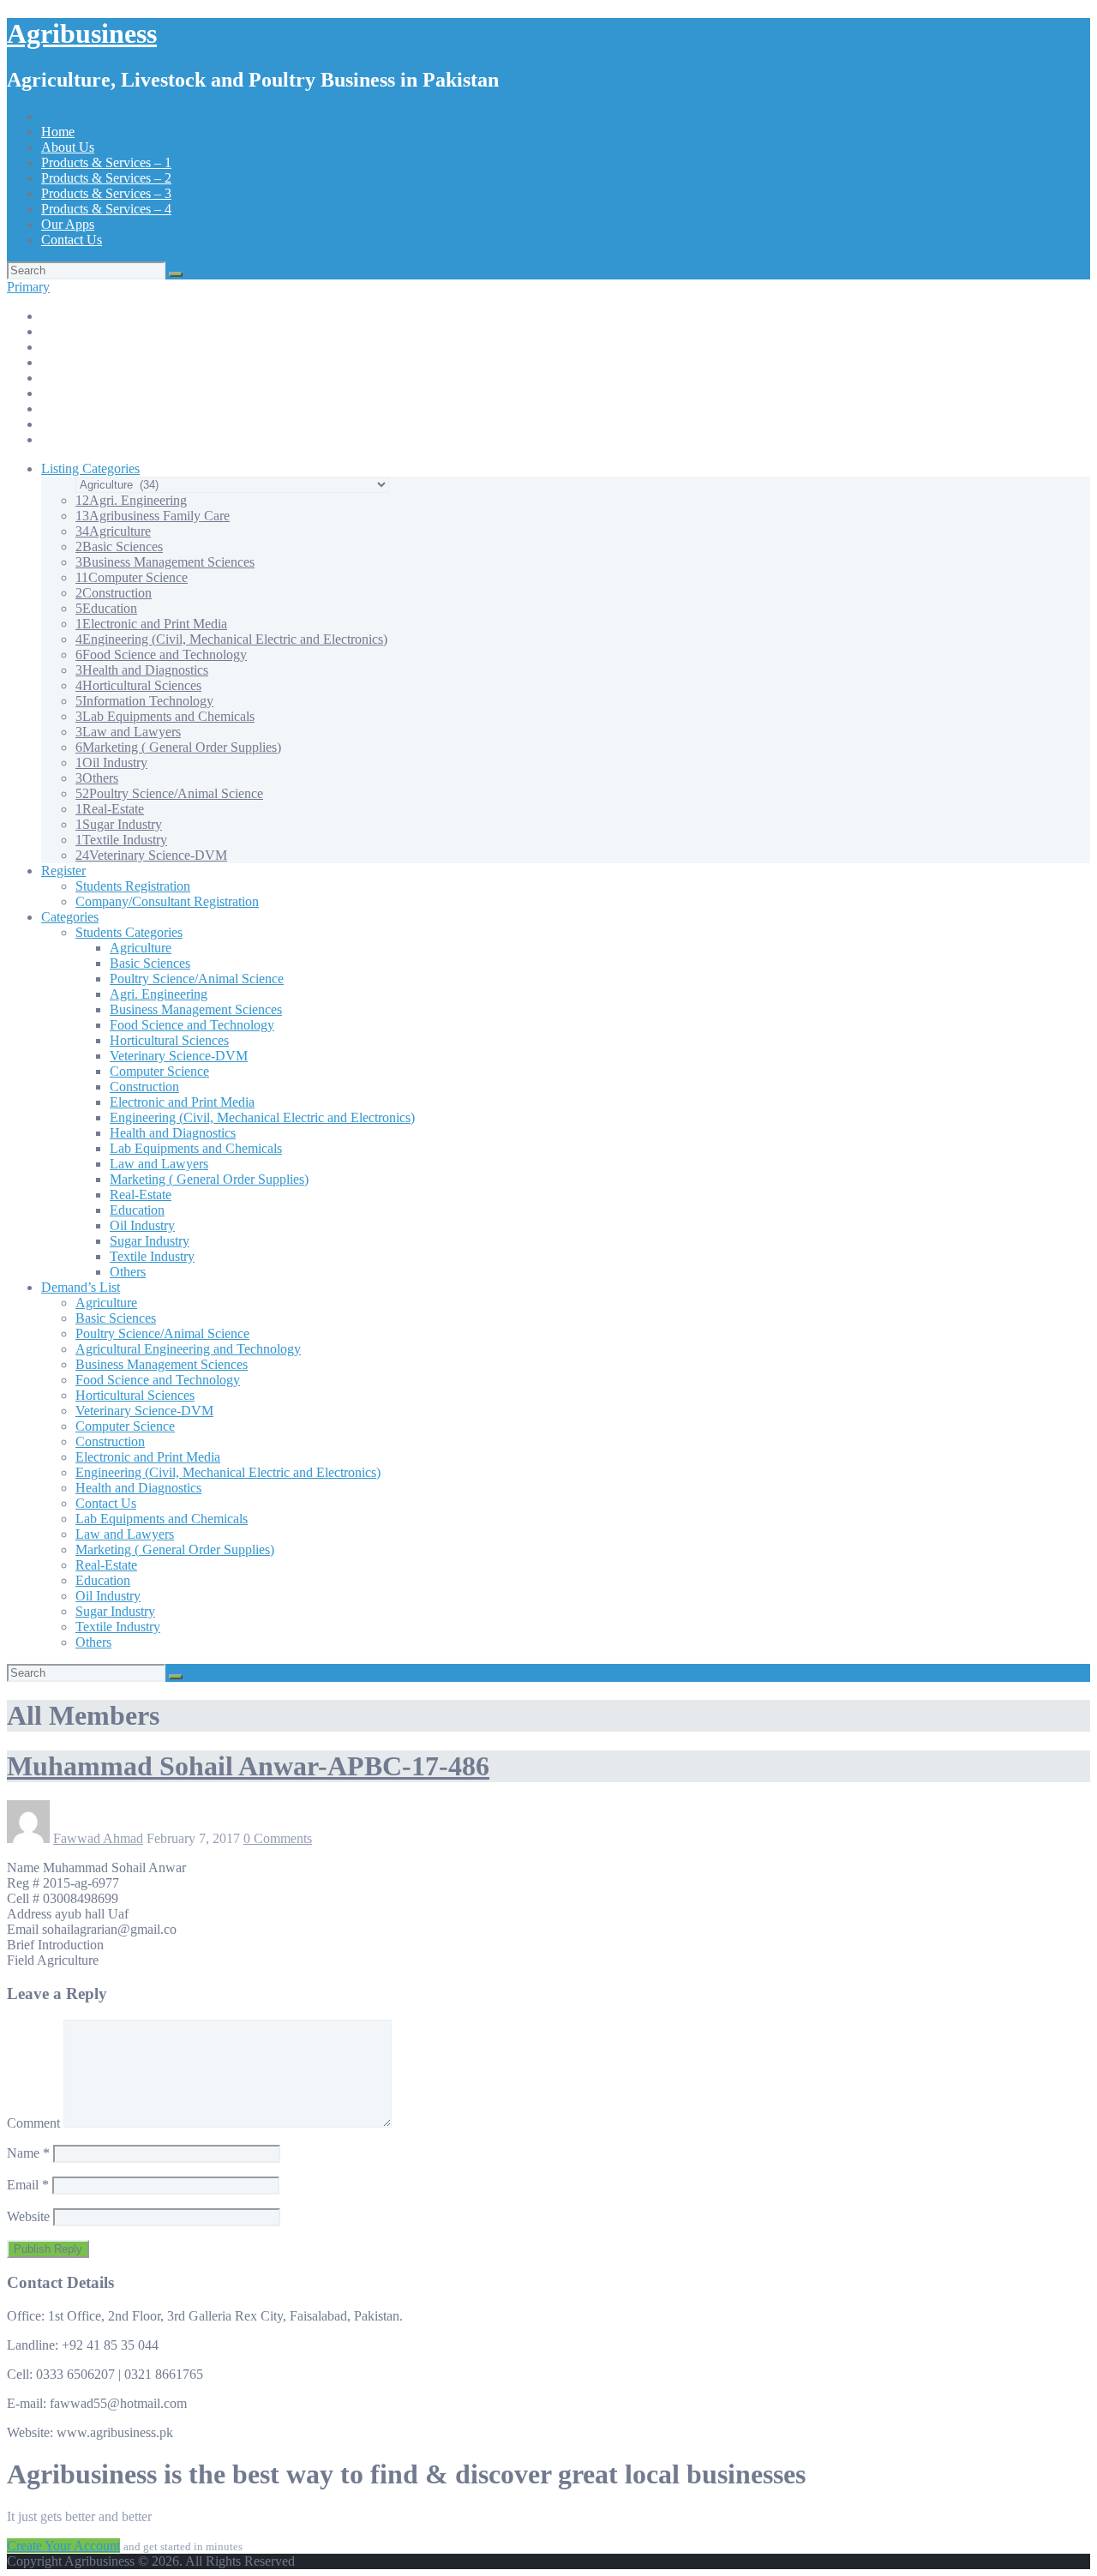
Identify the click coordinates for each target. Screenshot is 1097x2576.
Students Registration (133, 886)
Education (106, 608)
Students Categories (129, 932)
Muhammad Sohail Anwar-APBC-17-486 (248, 1766)
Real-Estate (110, 809)
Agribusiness (82, 33)
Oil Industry (111, 763)
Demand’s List (81, 1287)
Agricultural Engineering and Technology (188, 1349)
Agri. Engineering (131, 500)
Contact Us (72, 240)
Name (28, 2153)
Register (63, 871)
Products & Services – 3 (106, 193)
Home (58, 132)
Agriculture (113, 531)
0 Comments (278, 1838)
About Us (68, 147)
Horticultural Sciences (138, 685)
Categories (70, 917)
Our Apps (68, 224)
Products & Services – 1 (106, 162)
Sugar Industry (119, 824)
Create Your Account (63, 2546)
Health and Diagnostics (142, 670)
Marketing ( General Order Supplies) (178, 747)
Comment (33, 2123)
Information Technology (144, 701)
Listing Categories (90, 468)
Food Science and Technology (161, 655)
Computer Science (132, 577)
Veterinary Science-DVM (151, 855)
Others (97, 778)
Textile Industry (121, 840)
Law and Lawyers (128, 732)
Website (28, 2216)
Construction (114, 593)
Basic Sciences (119, 546)
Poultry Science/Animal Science (169, 793)
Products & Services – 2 (106, 178)
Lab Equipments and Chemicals (165, 716)
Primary (28, 287)
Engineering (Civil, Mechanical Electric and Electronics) (231, 639)
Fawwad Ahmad (98, 1838)
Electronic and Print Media (151, 624)
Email (28, 2185)
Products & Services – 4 (106, 209)
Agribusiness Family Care (153, 516)
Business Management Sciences (165, 562)
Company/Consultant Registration (167, 901)
